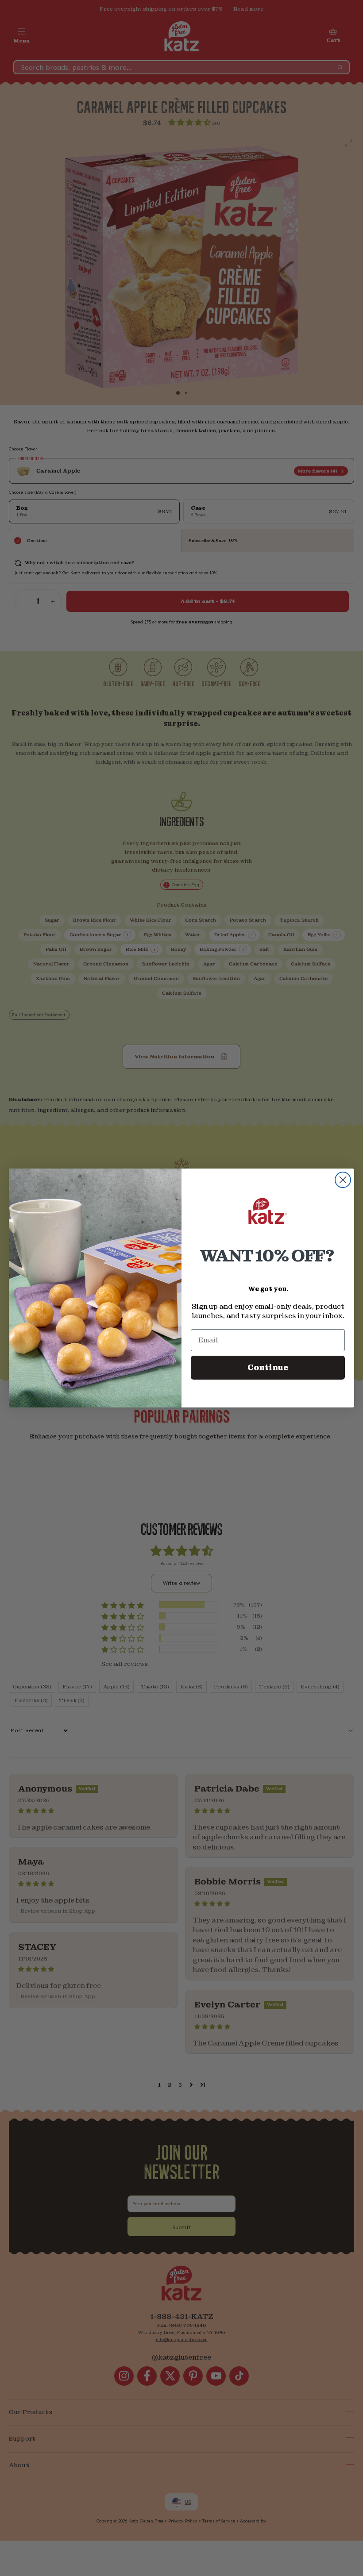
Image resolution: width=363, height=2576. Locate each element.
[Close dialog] (343, 1180)
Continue (268, 1367)
